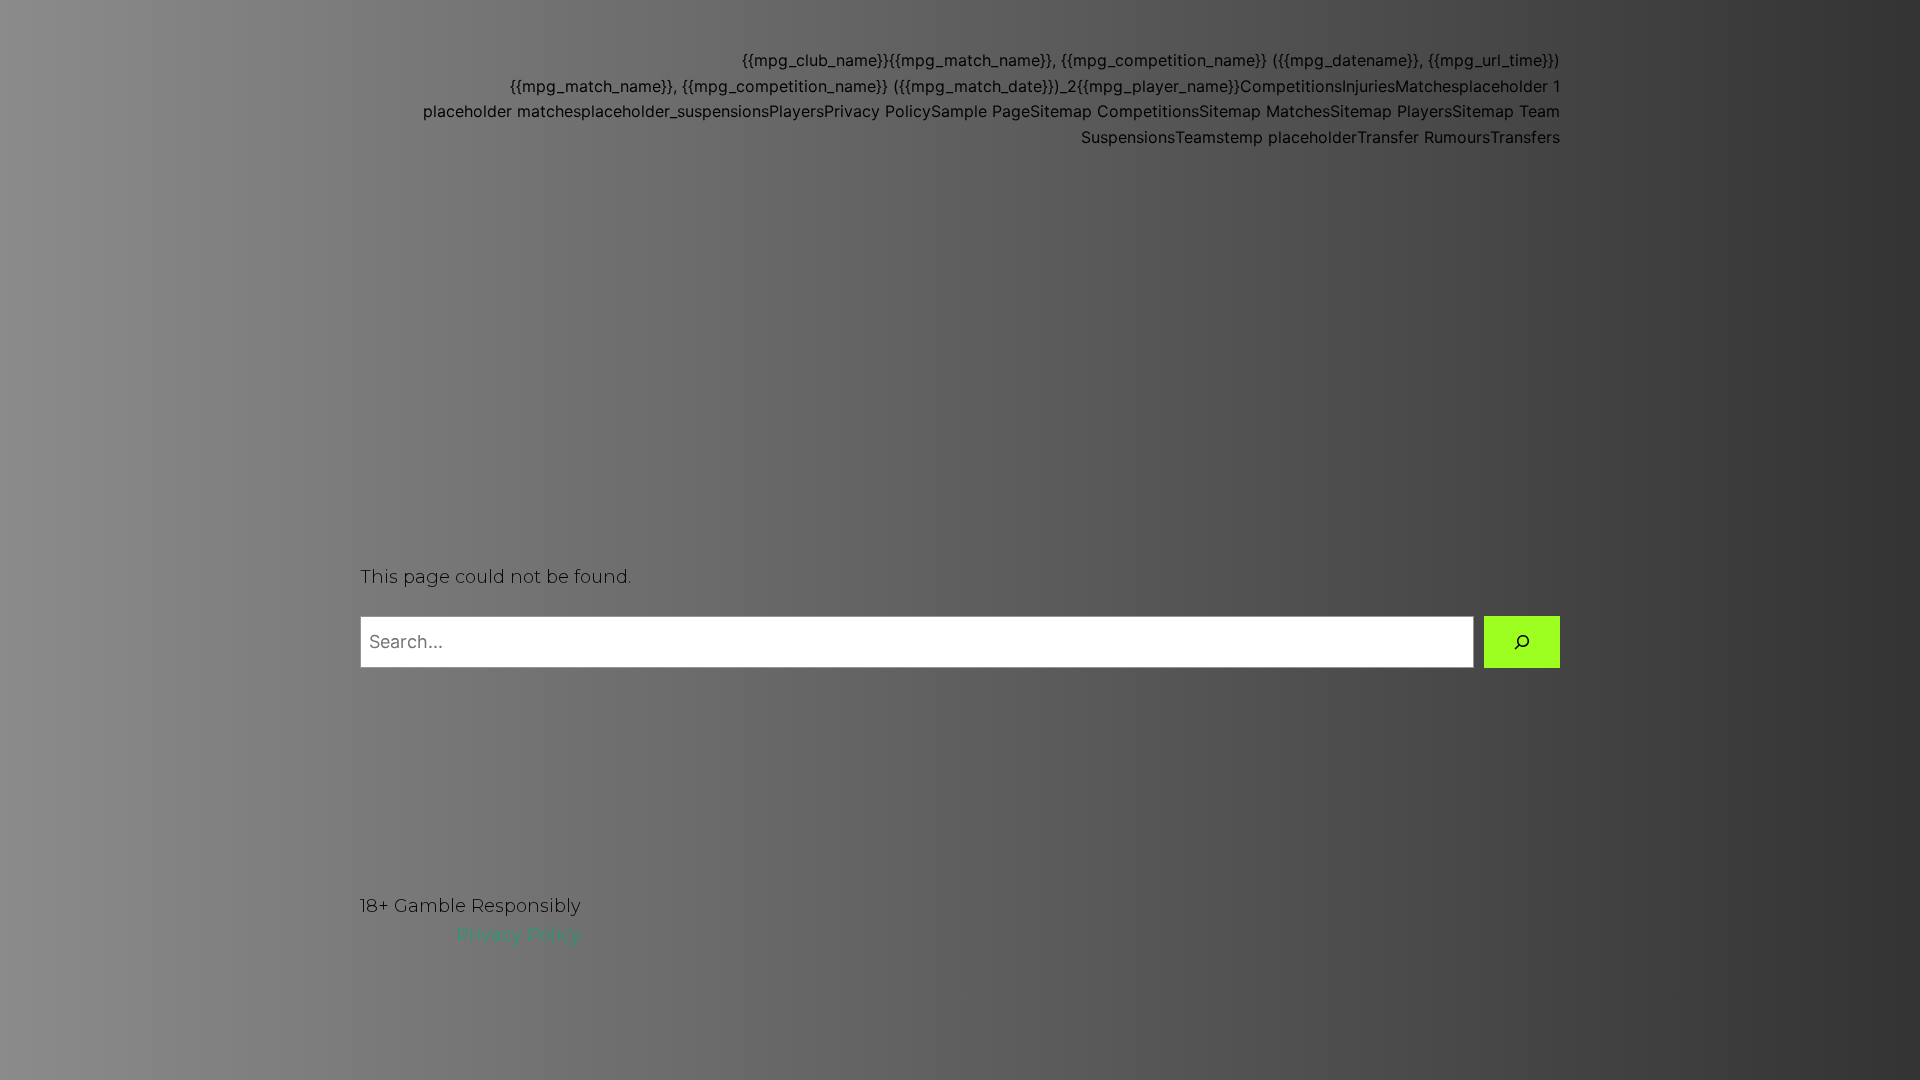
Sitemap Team (1506, 111)
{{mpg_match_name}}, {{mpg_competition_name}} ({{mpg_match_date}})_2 (793, 86)
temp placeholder (1290, 137)
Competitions (1291, 86)
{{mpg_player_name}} (1158, 86)
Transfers (1525, 137)
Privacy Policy (877, 111)
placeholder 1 (1509, 86)
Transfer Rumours (1423, 137)
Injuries (1368, 86)
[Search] (1522, 642)
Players (796, 111)
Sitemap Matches (1264, 111)
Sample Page (980, 111)
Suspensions (1128, 137)
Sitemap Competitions (1114, 111)
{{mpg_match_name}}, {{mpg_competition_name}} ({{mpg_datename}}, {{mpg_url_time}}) (1224, 60)
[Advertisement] (960, 362)
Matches (1427, 86)
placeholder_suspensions (675, 111)
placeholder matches (502, 111)
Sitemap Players (1391, 111)
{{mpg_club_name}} (815, 60)
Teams (1199, 137)
